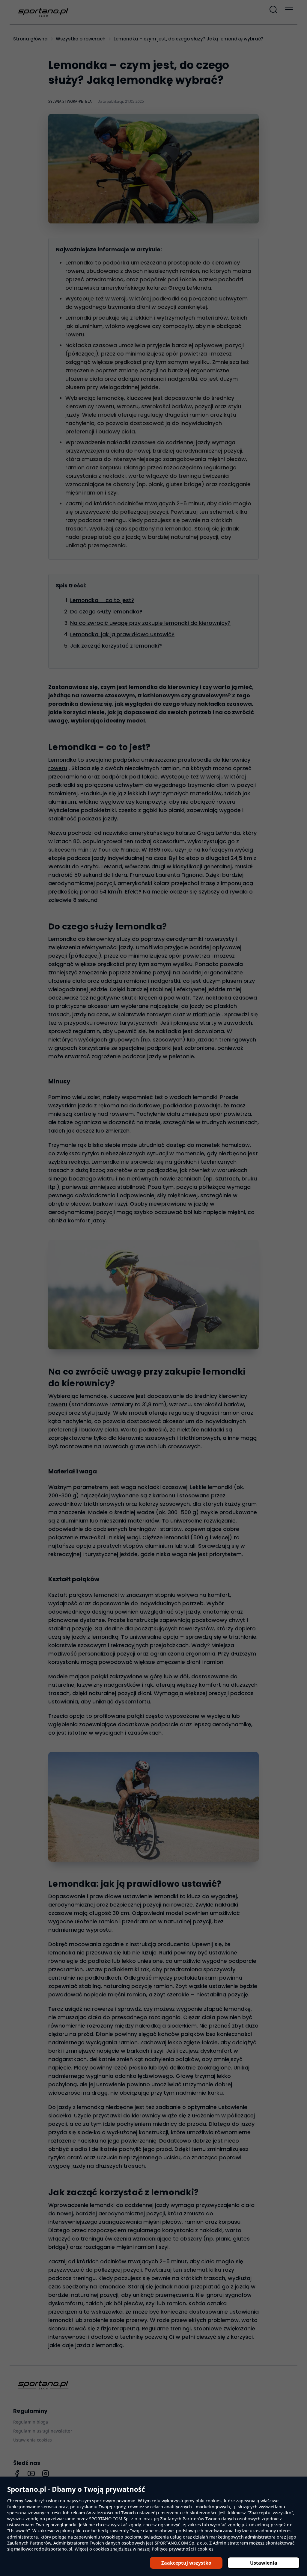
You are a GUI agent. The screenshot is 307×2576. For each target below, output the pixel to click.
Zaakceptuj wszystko (186, 2563)
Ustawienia (264, 2563)
